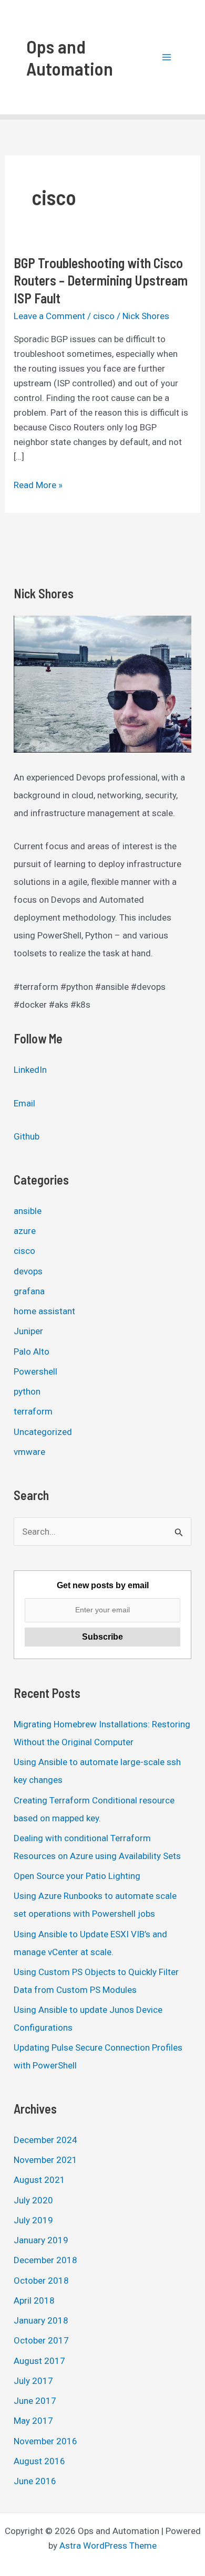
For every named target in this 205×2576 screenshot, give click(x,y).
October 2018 (41, 2281)
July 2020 (33, 2200)
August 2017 (39, 2361)
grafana (29, 1291)
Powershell (35, 1371)
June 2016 (35, 2481)
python (27, 1391)
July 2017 (33, 2381)
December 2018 (45, 2260)
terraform (33, 1411)
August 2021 (39, 2180)
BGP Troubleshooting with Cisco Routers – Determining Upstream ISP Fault (101, 281)
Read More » (38, 486)
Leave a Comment (49, 316)
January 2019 (41, 2240)
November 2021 (45, 2160)
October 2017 (41, 2340)
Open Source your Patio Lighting (77, 1876)
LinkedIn (30, 1070)
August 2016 (39, 2461)
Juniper (28, 1331)
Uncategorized (43, 1432)
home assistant (44, 1311)
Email (24, 1103)
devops (28, 1271)
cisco (104, 316)
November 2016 (45, 2441)
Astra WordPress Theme (108, 2546)
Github (27, 1136)
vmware (29, 1452)
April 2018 (34, 2300)
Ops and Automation (70, 57)
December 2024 (45, 2140)
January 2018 (41, 2320)
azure (25, 1231)
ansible (28, 1211)
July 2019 (33, 2220)
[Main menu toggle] (167, 57)
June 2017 (35, 2401)
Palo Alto (32, 1352)
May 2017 (33, 2421)
